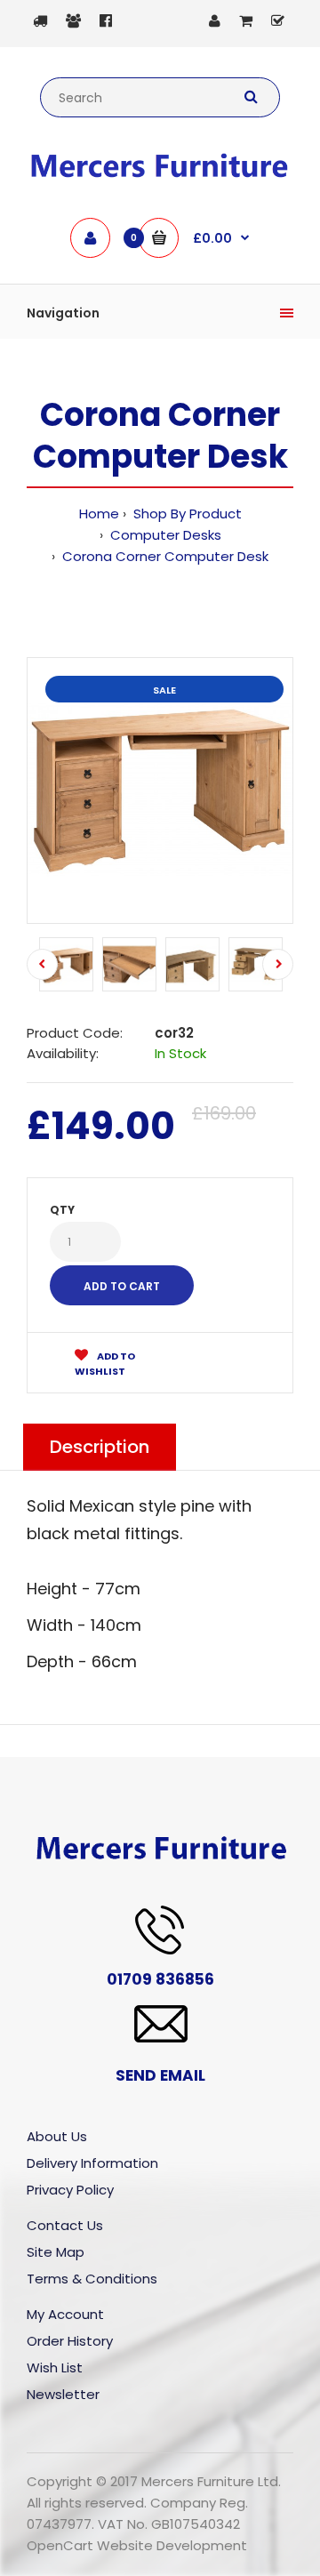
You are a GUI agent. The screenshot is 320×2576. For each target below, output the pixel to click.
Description (100, 1447)
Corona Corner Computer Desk (164, 556)
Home (99, 514)
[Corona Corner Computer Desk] (160, 790)
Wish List (55, 2367)
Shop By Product (186, 514)
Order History (70, 2341)
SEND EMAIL (160, 2075)
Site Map (56, 2252)
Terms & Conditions (92, 2279)
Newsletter (63, 2394)
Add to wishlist (105, 1364)
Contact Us (65, 2225)
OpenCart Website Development (137, 2545)
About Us (57, 2136)
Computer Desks (164, 535)
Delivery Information (92, 2163)
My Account (65, 2314)
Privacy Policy (70, 2190)
